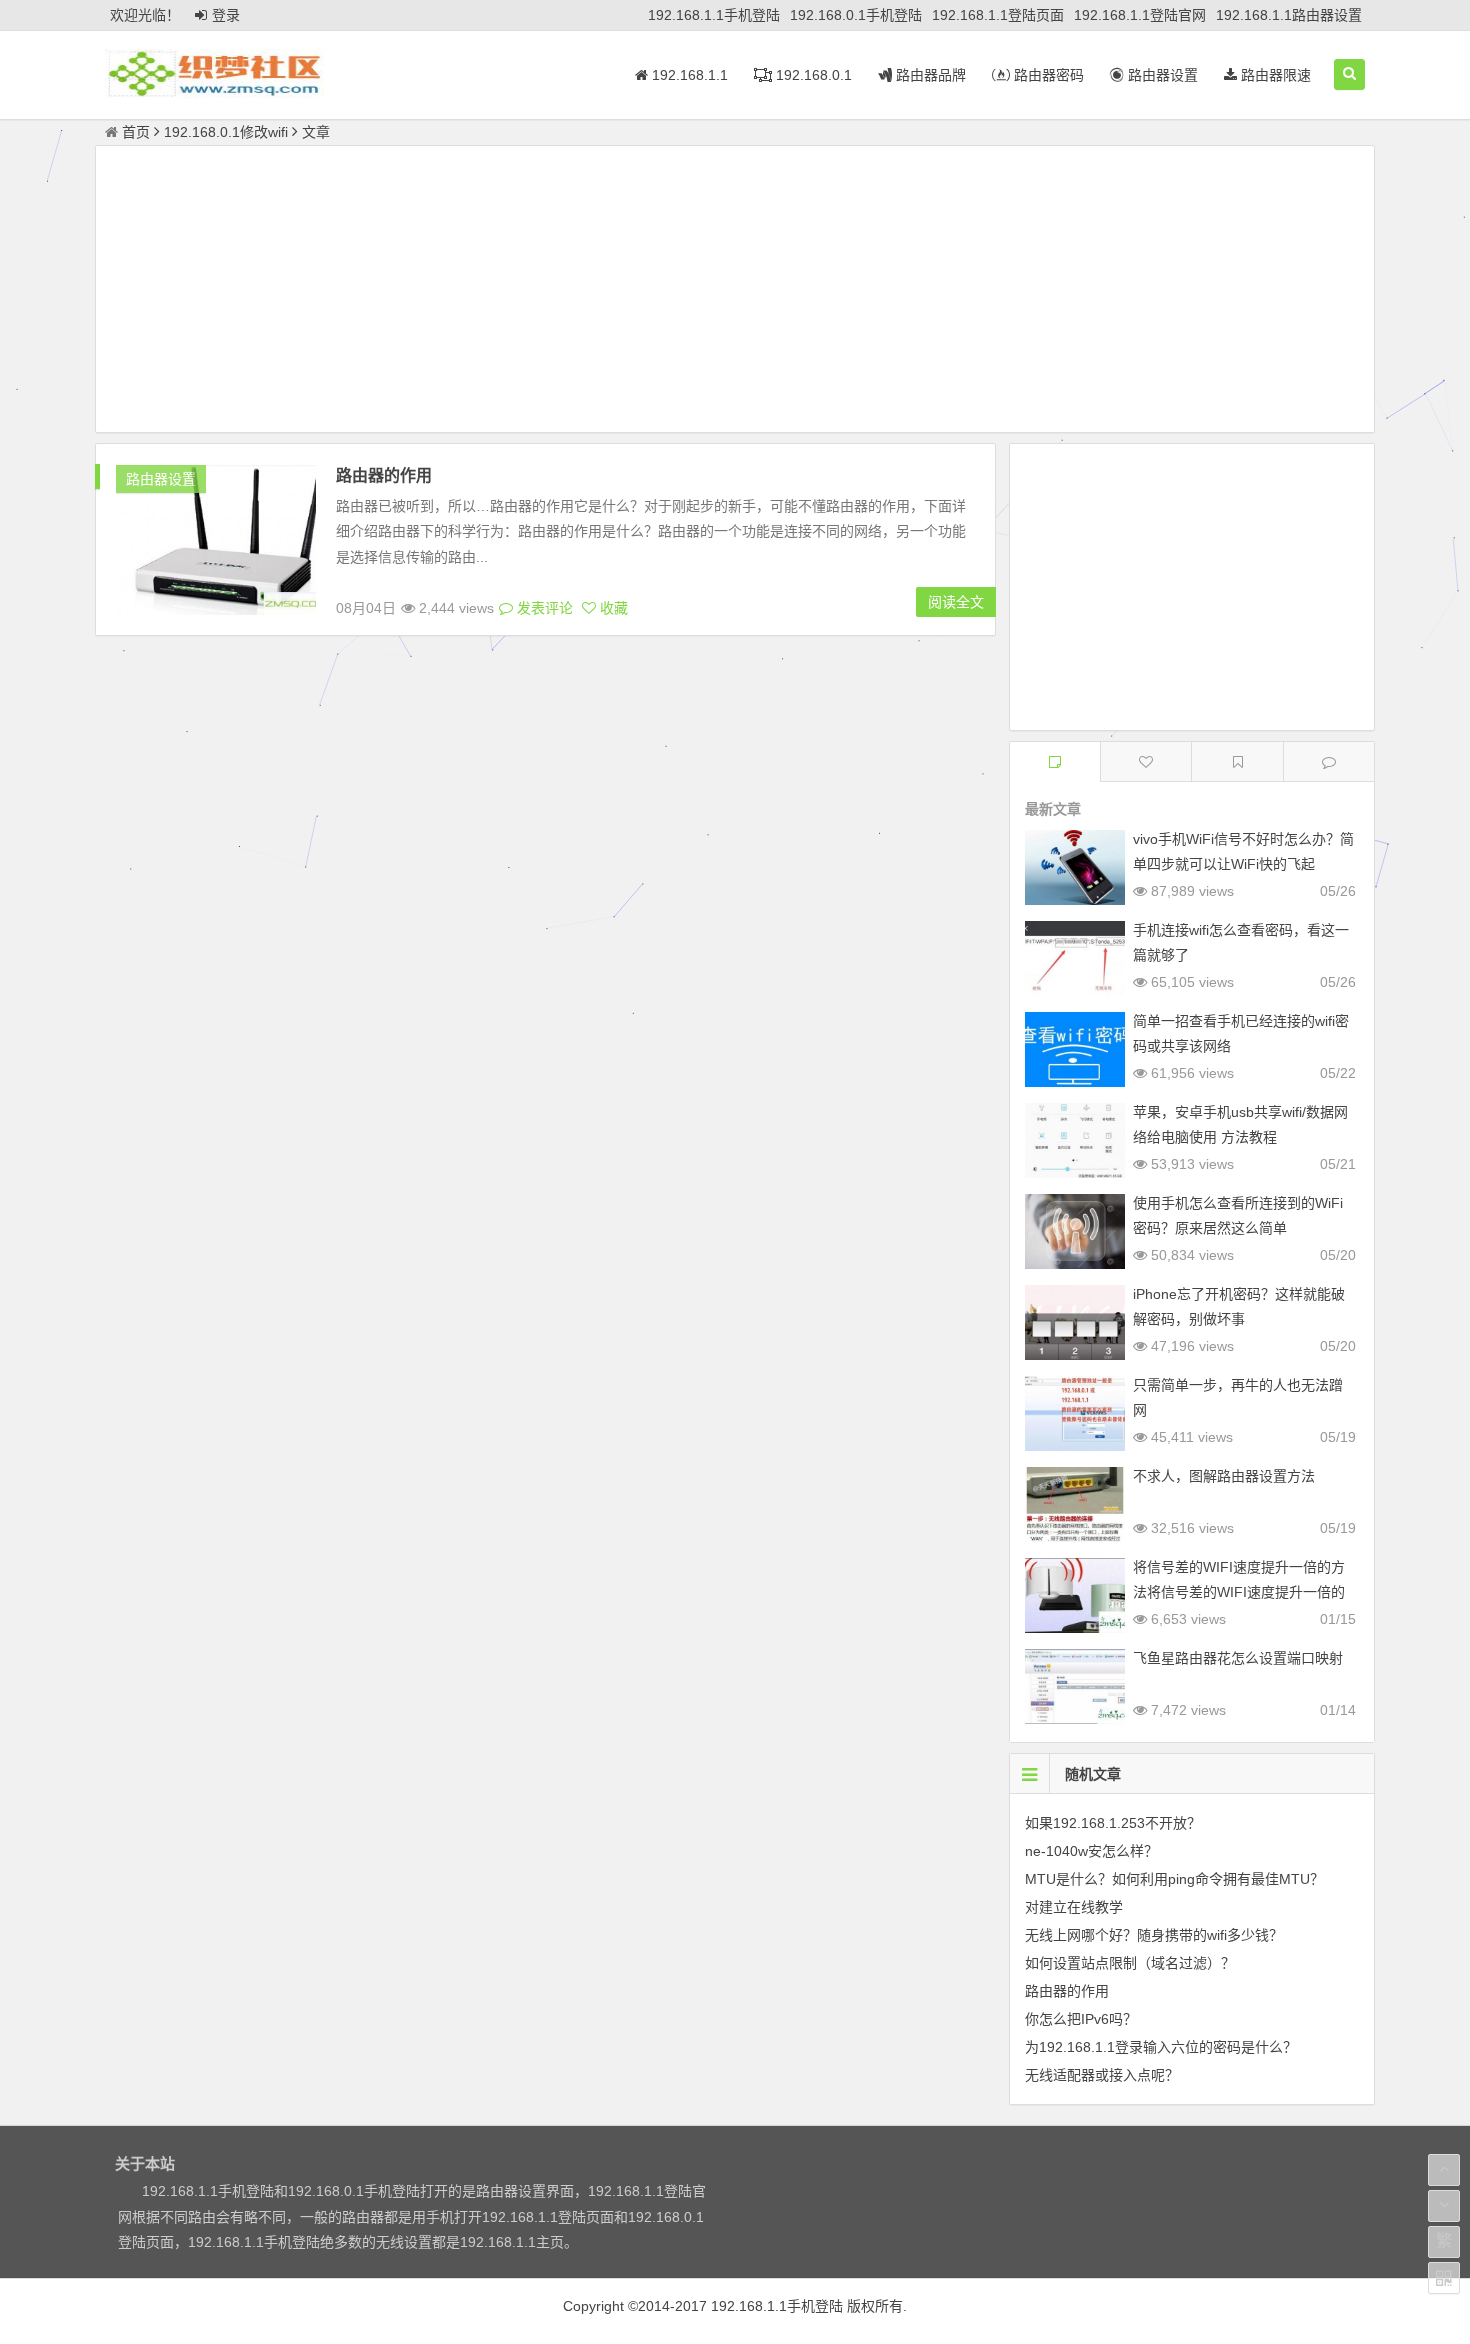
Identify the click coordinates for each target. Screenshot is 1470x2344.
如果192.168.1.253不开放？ (1113, 1823)
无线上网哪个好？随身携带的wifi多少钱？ (1154, 1935)
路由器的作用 (384, 475)
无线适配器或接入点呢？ (1102, 2075)
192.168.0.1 (812, 75)
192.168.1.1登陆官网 (1140, 15)
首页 (136, 132)
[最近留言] (1329, 761)
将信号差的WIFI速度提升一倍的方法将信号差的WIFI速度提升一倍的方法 (1239, 1592)
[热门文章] (1237, 761)
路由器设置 (1161, 75)
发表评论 (543, 608)
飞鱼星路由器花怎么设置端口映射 (1238, 1658)
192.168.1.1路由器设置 (1289, 15)
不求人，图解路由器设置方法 (1224, 1476)
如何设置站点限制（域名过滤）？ (1130, 1963)
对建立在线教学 (1074, 1907)
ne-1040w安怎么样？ (1091, 1851)
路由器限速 (1274, 75)
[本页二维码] (1444, 2278)
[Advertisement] (735, 292)
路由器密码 (1047, 75)
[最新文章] (1055, 761)
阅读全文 (956, 602)
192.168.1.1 (688, 75)
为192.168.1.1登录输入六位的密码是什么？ (1161, 2047)
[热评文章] (1146, 761)
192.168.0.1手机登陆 (856, 15)
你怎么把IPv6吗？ (1081, 2019)
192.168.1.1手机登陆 (714, 15)
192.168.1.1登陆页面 (998, 15)
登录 (226, 15)
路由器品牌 (929, 75)
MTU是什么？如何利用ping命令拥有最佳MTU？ (1174, 1879)
